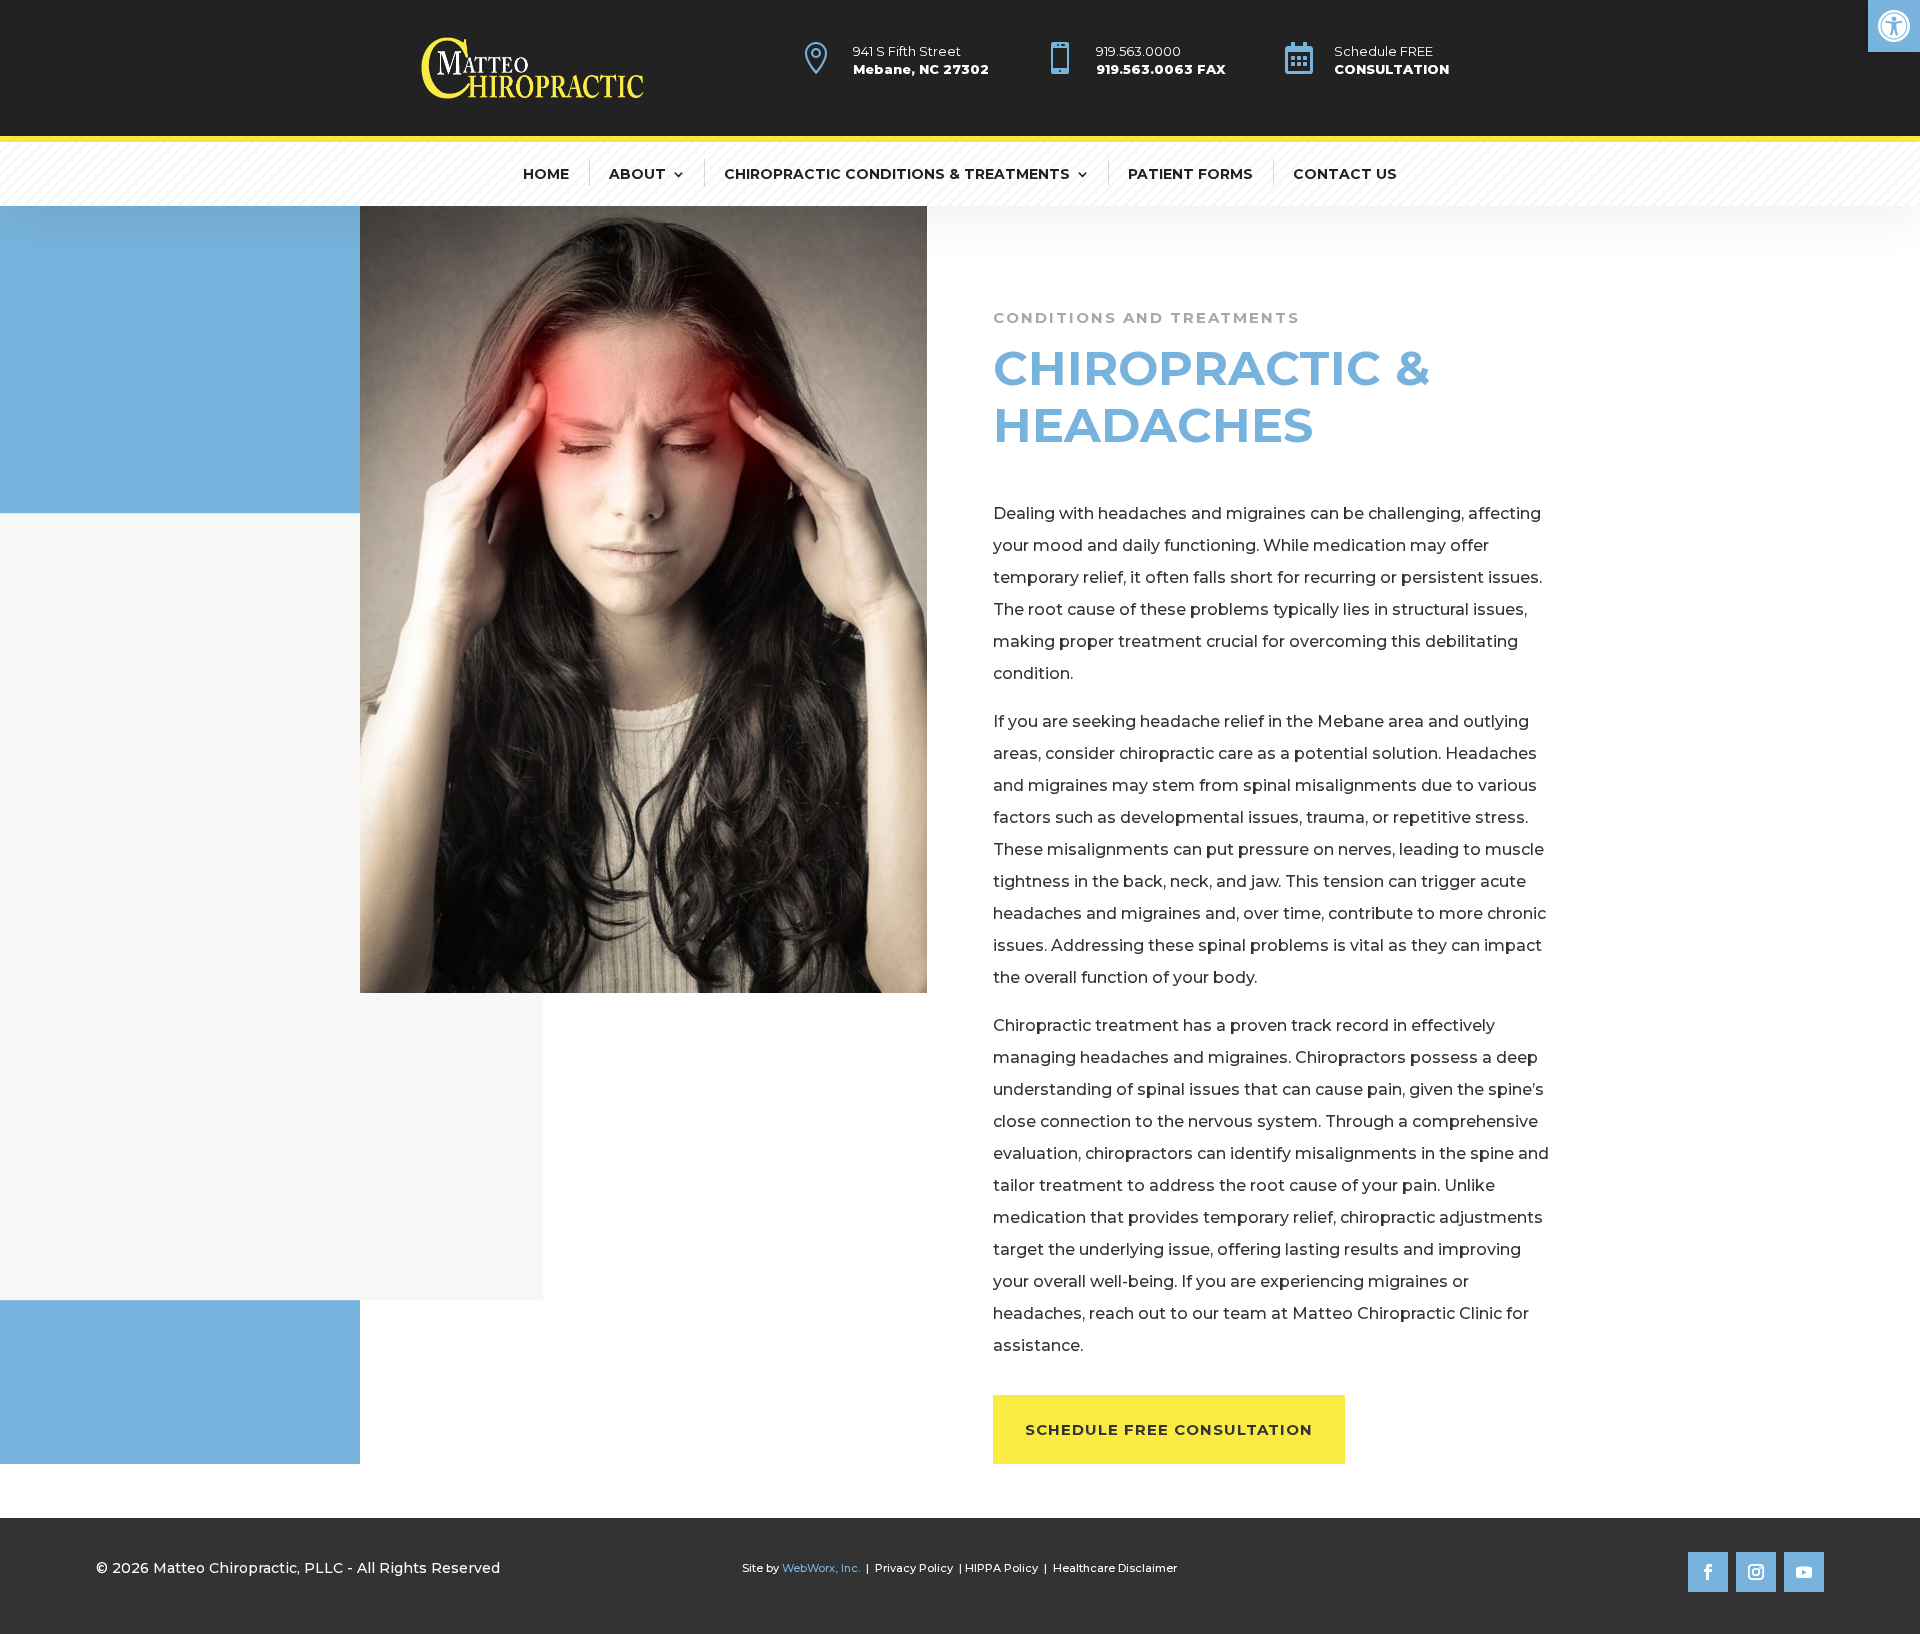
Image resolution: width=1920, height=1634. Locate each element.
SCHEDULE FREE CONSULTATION (1169, 1429)
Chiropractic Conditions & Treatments (897, 174)
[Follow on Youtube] (1804, 1572)
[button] (1894, 26)
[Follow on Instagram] (1756, 1572)
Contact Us (1345, 174)
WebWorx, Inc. (821, 1568)
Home (546, 174)
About (637, 174)
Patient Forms (1190, 174)
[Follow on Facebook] (1708, 1572)
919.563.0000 (1138, 51)
